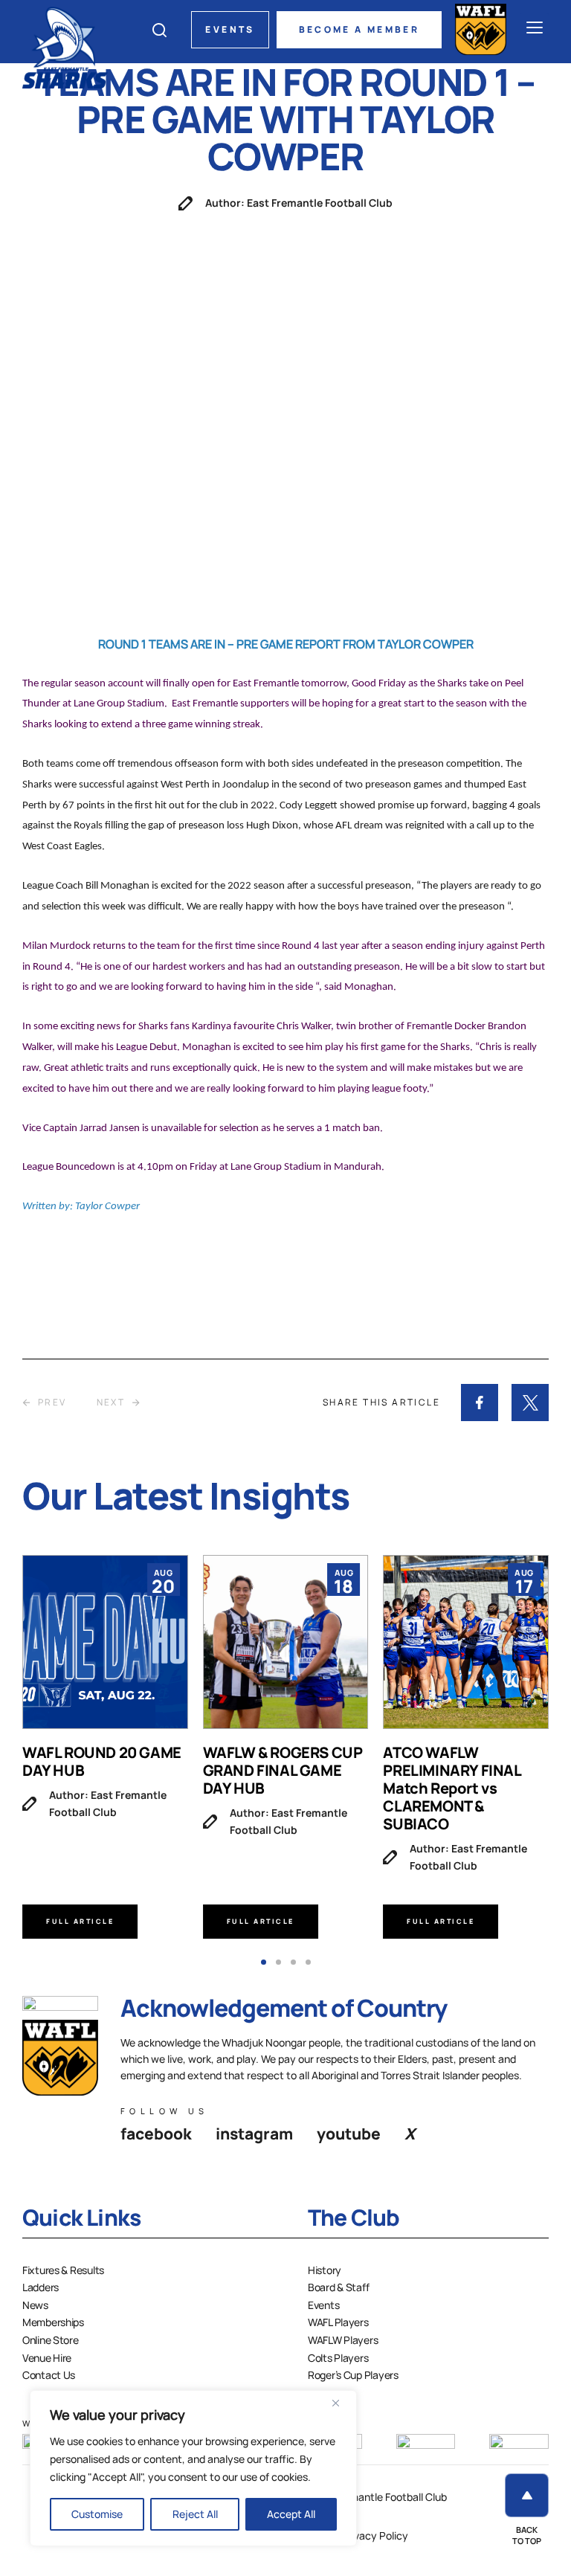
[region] (193, 2468)
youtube (349, 2134)
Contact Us (49, 2375)
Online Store (51, 2340)
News (35, 2305)
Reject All (195, 2514)
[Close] (341, 2403)
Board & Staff (338, 2287)
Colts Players (338, 2358)
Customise (97, 2514)
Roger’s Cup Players (353, 2375)
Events (230, 29)
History (325, 2270)
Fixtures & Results (63, 2270)
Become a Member (359, 29)
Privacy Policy (375, 2535)
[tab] (264, 1962)
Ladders (41, 2287)
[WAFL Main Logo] (481, 29)
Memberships (53, 2322)
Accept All (291, 2514)
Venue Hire (47, 2358)
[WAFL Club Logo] (65, 46)
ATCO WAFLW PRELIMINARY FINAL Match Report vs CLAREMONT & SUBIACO (452, 1788)
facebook (156, 2134)
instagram (254, 2134)
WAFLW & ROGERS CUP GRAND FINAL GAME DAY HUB (283, 1770)
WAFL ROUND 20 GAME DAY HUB (102, 1761)
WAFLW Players (343, 2340)
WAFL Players (338, 2322)
